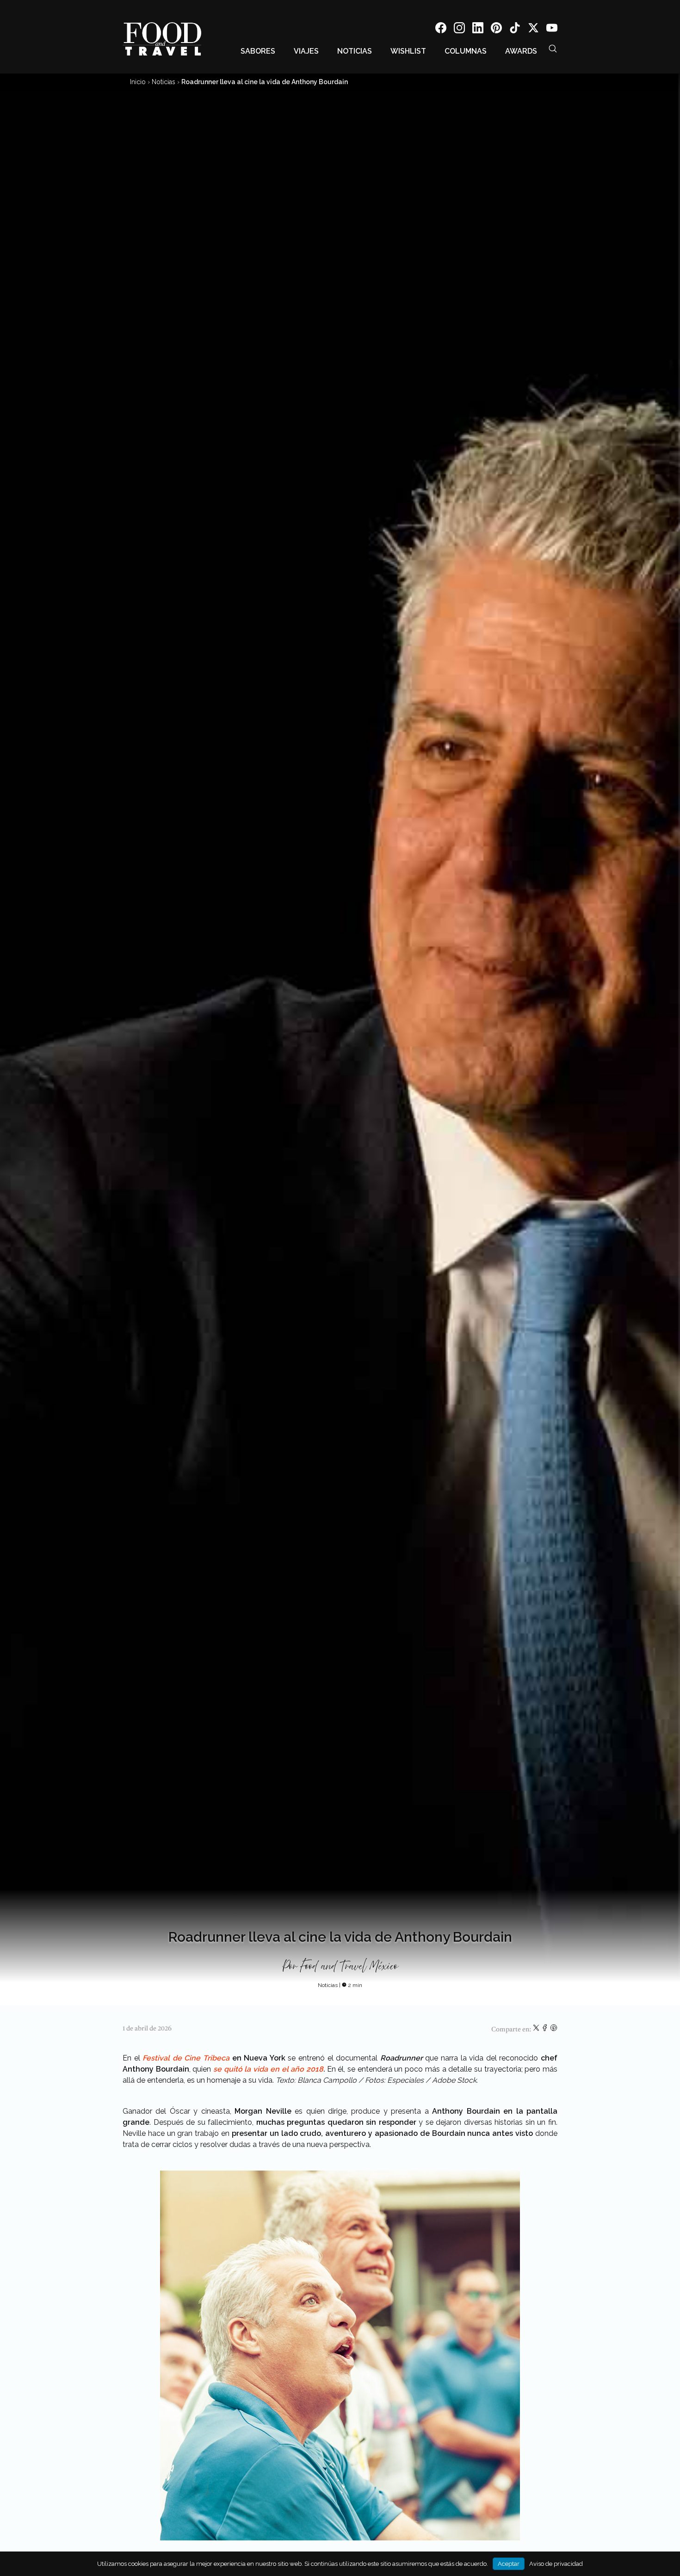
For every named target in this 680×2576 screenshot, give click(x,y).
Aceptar (509, 2564)
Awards (521, 51)
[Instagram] (459, 29)
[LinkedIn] (478, 29)
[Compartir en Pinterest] (554, 2030)
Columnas (466, 51)
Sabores (258, 51)
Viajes (306, 51)
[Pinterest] (496, 29)
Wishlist (408, 51)
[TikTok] (515, 29)
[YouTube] (552, 29)
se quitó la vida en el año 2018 (267, 2069)
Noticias (355, 51)
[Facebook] (441, 29)
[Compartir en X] (537, 2030)
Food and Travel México (349, 1967)
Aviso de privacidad (556, 2564)
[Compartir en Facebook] (546, 2030)
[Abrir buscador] (553, 49)
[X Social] (533, 29)
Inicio (138, 82)
